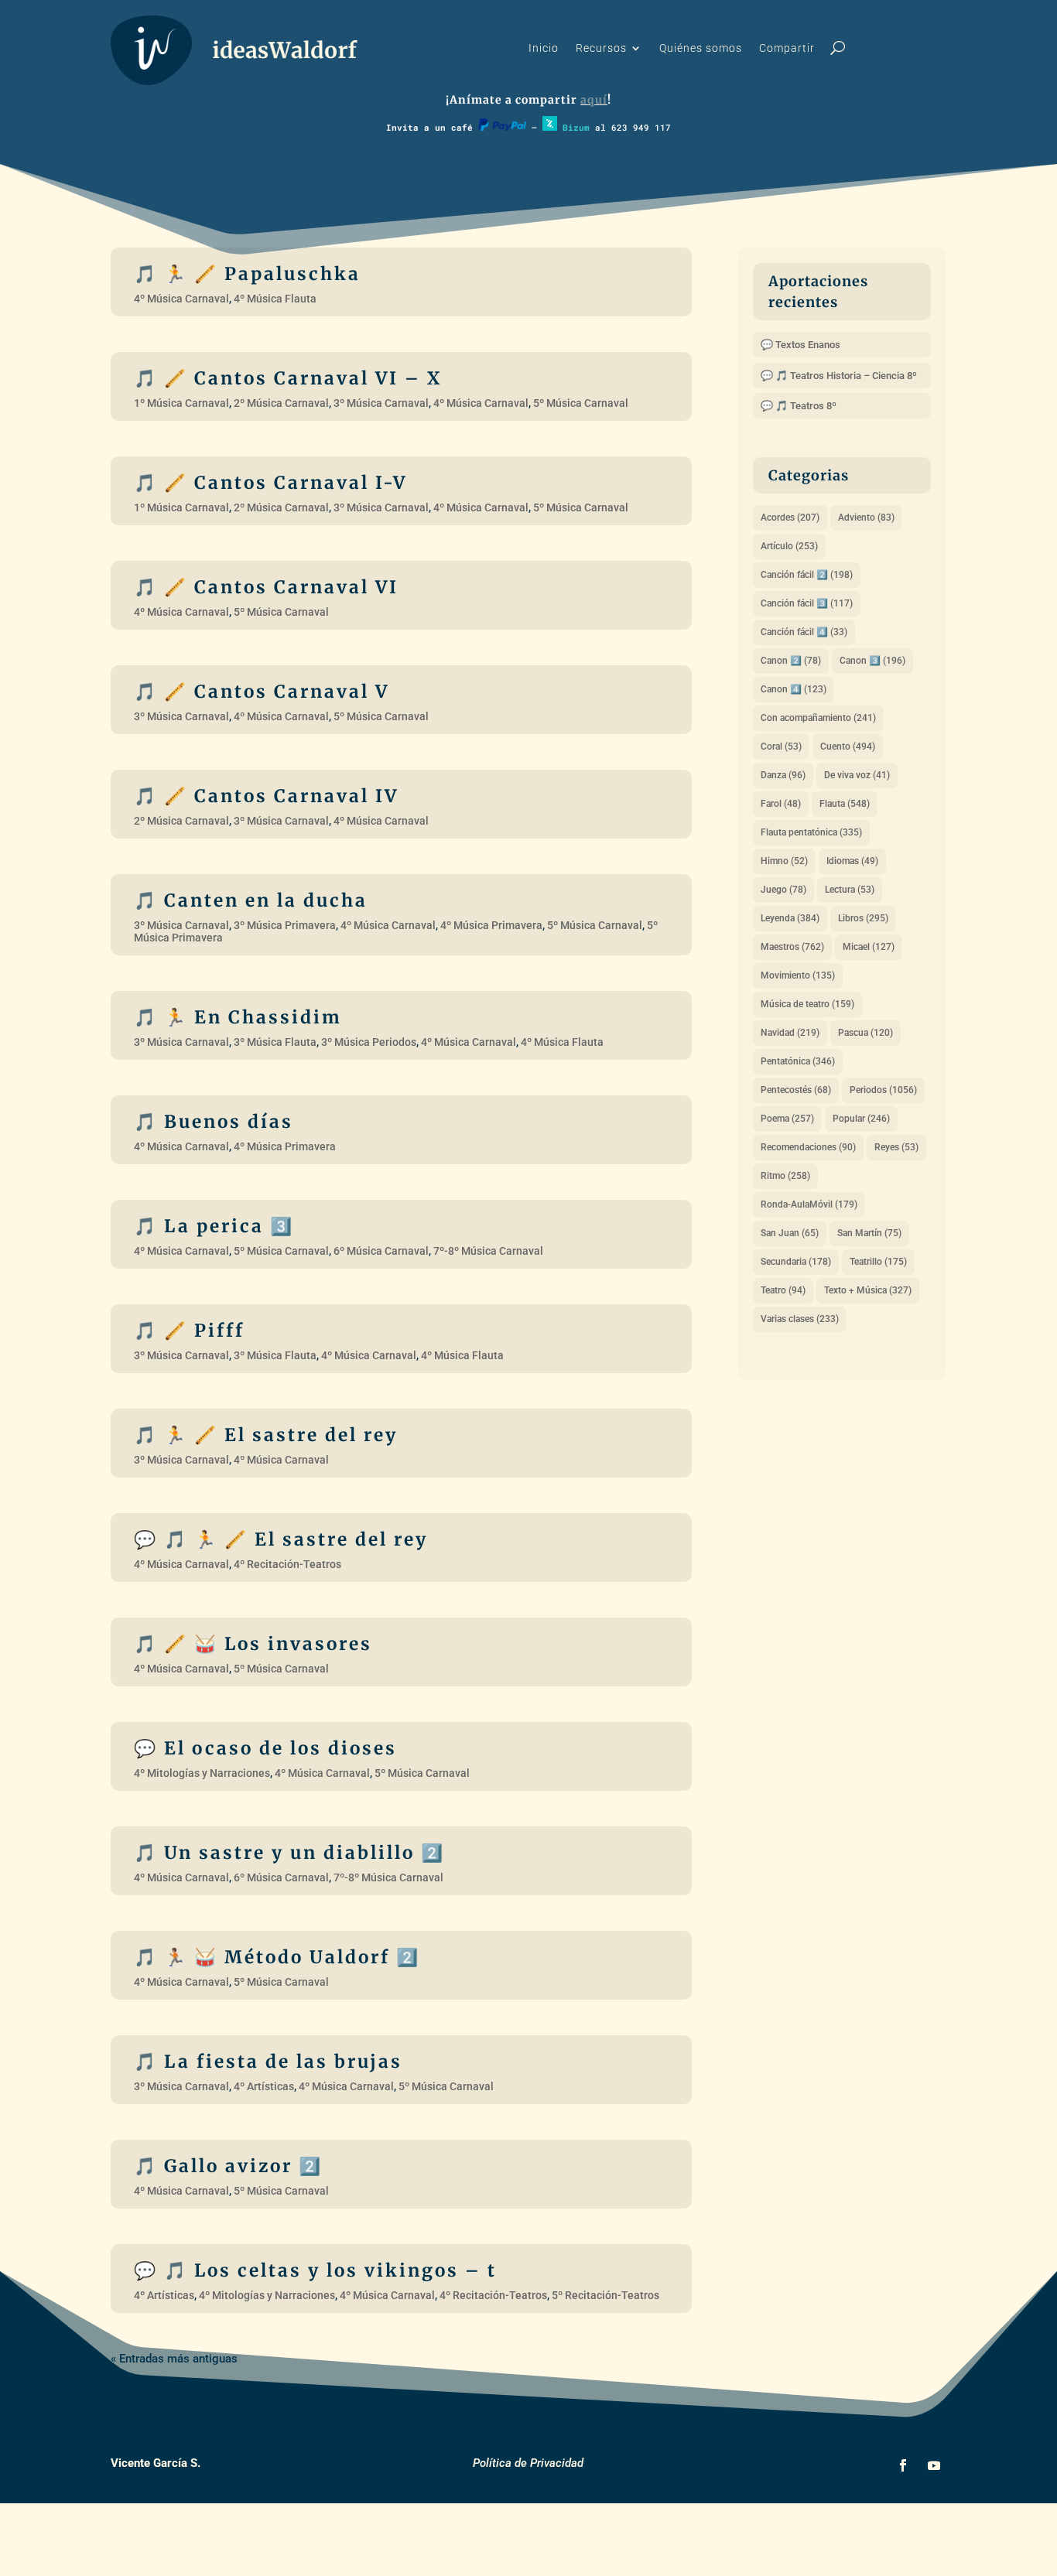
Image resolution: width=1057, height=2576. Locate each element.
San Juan (790, 1233)
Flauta (845, 804)
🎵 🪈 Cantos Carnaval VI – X (288, 378)
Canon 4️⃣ (794, 689)
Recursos (601, 48)
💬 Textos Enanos (800, 345)
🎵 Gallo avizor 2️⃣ (228, 2166)
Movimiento (798, 975)
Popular (861, 1119)
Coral (781, 746)
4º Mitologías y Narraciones (202, 1773)
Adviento (866, 518)
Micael (869, 947)
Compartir (787, 48)
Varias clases (800, 1319)
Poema (787, 1119)
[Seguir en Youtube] (934, 2465)
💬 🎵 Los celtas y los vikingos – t (315, 2270)
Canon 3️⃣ (872, 661)
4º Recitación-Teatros (287, 1564)
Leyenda (790, 918)
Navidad (790, 1033)
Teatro (783, 1290)
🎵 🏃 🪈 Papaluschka (247, 274)
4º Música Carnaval (181, 299)
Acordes (790, 518)
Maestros (792, 947)
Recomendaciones (808, 1147)
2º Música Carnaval (281, 403)
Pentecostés (796, 1090)
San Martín (869, 1233)
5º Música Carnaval (581, 403)
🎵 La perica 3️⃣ (214, 1226)
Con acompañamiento (818, 718)
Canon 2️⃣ (791, 661)
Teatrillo (878, 1262)
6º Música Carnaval (381, 1251)
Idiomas (852, 861)
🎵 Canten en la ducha (251, 900)
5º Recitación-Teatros (605, 2295)
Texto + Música (868, 1290)
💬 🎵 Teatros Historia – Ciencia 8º (839, 376)
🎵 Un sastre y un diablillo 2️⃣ (289, 1853)
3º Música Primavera (285, 925)
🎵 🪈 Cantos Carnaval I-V (270, 483)
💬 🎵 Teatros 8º (799, 406)
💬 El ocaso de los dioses (265, 1748)
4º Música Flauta (275, 299)
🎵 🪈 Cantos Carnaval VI (266, 587)
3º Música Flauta (275, 1042)
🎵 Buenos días (214, 1122)
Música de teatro (807, 1004)
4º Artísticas (264, 2086)
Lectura (850, 890)
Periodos (883, 1090)
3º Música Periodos (369, 1042)
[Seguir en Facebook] (903, 2465)
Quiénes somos (701, 48)
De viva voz (857, 775)
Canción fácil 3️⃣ (807, 603)
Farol (781, 804)
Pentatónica (798, 1061)
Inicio (544, 48)
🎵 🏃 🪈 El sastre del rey (266, 1435)
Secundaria (796, 1262)
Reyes (896, 1147)
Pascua (865, 1033)
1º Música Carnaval (181, 403)
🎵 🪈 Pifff (189, 1331)
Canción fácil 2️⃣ (807, 575)
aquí (594, 100)
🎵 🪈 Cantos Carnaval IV (266, 796)
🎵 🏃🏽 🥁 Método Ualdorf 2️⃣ (277, 1957)
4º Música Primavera (491, 925)
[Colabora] (502, 127)
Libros (863, 918)
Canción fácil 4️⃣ (804, 632)
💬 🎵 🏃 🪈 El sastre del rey (281, 1539)
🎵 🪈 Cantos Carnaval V (262, 692)
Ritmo (785, 1176)
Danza (783, 775)
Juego (783, 890)
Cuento (848, 746)
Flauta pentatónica (811, 832)
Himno (784, 861)
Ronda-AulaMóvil (809, 1204)
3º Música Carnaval (381, 403)
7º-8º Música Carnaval (488, 1251)
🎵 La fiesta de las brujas (268, 2062)
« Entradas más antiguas (174, 2359)
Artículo (789, 546)
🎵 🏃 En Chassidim (238, 1017)
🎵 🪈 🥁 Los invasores (253, 1644)
